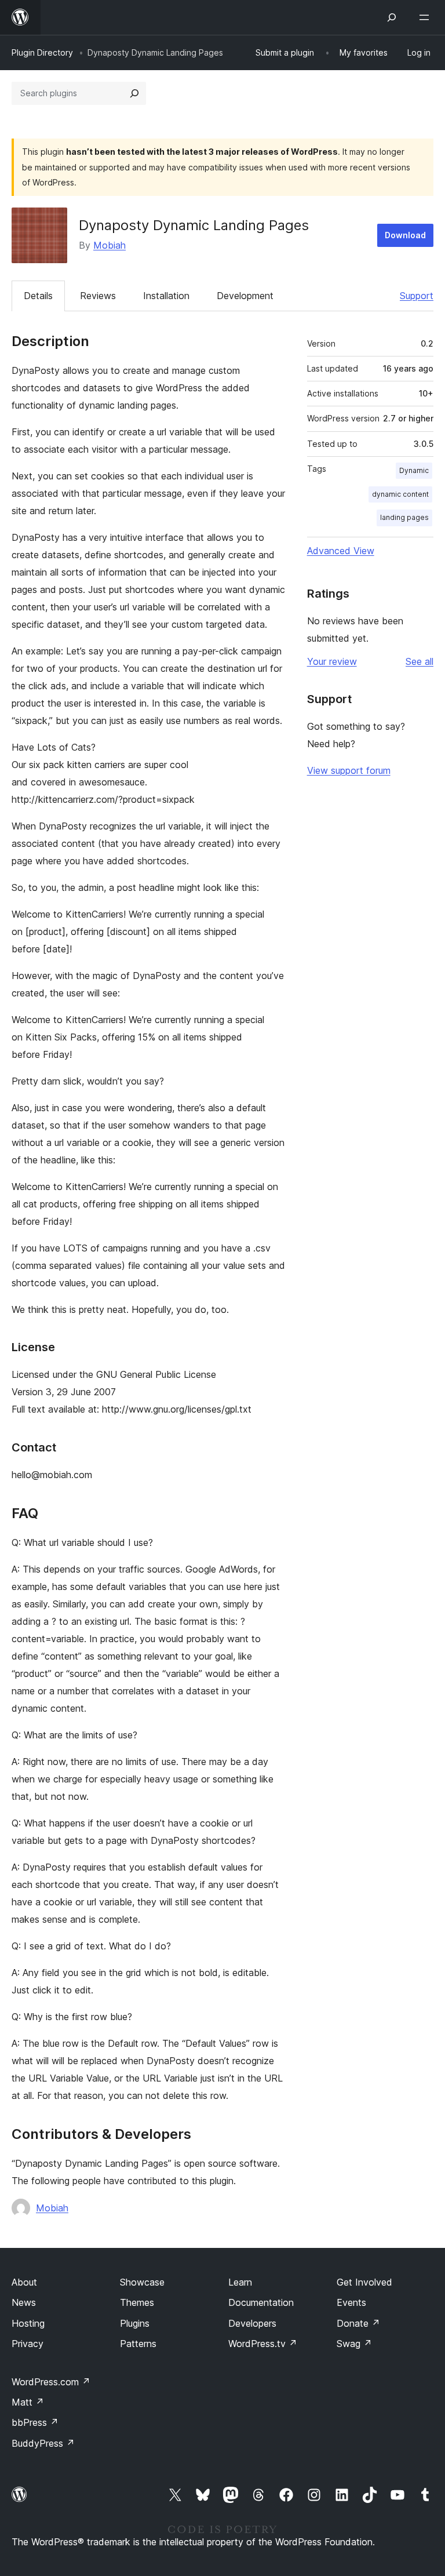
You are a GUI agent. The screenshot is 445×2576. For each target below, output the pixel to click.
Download (405, 235)
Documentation (261, 2302)
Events (351, 2302)
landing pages (404, 517)
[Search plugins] (134, 93)
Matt (28, 2402)
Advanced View (341, 551)
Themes (137, 2302)
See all (420, 661)
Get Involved (364, 2282)
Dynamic (414, 470)
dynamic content (400, 494)
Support (417, 296)
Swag (354, 2344)
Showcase (142, 2282)
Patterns (138, 2344)
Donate (358, 2323)
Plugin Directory (42, 52)
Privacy (28, 2344)
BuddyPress (43, 2443)
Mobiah (110, 245)
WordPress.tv (263, 2344)
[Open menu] (426, 17)
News (24, 2302)
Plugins (135, 2323)
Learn (240, 2282)
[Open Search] (392, 17)
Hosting (28, 2323)
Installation (166, 296)
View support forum (349, 770)
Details (38, 296)
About (24, 2282)
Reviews (98, 296)
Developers (252, 2323)
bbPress (35, 2422)
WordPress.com (51, 2382)
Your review (332, 661)
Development (245, 296)
